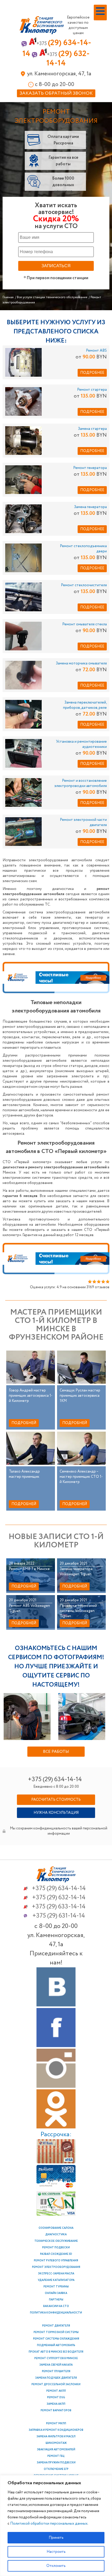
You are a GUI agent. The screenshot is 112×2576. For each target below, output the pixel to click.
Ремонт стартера (92, 390)
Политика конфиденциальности (56, 2313)
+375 (59, 1888)
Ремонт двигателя (56, 2326)
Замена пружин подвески (56, 2463)
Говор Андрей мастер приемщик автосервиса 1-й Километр (31, 1396)
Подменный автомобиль (56, 2345)
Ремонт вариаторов (56, 2411)
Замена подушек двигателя (56, 2378)
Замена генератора (90, 507)
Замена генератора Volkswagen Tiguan (76, 1572)
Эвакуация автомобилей (56, 2450)
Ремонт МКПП (56, 2424)
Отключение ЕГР (56, 2469)
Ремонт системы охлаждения (56, 2339)
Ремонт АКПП (56, 2391)
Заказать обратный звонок (56, 93)
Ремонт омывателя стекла (85, 624)
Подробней (24, 1423)
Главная (8, 297)
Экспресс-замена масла (56, 2274)
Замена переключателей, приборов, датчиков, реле (85, 705)
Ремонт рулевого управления (56, 2261)
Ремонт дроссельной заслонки (56, 2385)
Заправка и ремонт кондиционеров (56, 2430)
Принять (56, 2538)
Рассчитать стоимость (56, 1800)
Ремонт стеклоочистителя (84, 585)
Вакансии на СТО (56, 2306)
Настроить (56, 2552)
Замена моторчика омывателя (81, 663)
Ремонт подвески (56, 2248)
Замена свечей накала (56, 2365)
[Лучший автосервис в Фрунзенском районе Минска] (56, 1881)
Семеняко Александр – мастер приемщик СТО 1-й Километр (81, 1477)
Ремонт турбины (56, 2287)
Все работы (56, 1752)
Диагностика (56, 2235)
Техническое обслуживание (56, 2241)
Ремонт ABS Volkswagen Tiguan (29, 1608)
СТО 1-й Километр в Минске (42, 27)
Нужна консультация (56, 1813)
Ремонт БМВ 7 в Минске (29, 1569)
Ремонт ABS (96, 351)
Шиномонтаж (56, 2443)
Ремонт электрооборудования (56, 2267)
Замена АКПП (56, 2404)
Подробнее (92, 373)
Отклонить (56, 2566)
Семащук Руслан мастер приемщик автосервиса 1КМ (80, 1396)
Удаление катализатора (56, 2280)
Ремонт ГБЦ (56, 2456)
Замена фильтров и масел (56, 2437)
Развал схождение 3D (56, 2254)
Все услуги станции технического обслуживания (52, 297)
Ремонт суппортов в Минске (56, 2358)
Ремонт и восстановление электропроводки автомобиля (81, 783)
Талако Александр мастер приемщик (24, 1474)
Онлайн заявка (56, 2293)
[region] (56, 2526)
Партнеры (56, 2300)
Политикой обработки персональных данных (49, 2524)
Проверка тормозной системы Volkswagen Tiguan (78, 1611)
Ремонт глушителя (56, 2371)
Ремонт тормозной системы (56, 2332)
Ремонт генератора (90, 468)
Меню (95, 20)
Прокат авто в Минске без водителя (56, 2352)
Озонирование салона (56, 2228)
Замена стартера (92, 429)
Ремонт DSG (56, 2398)
